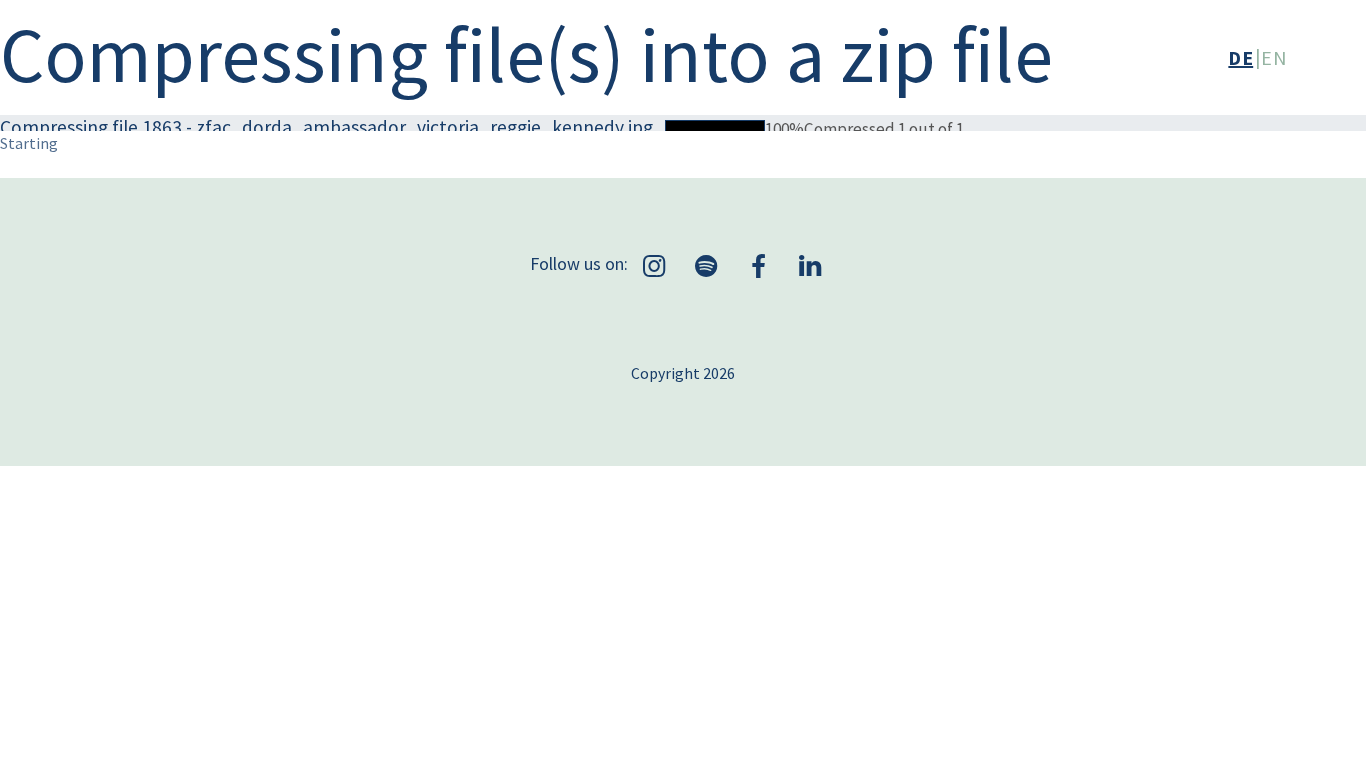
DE (1240, 57)
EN (1274, 57)
